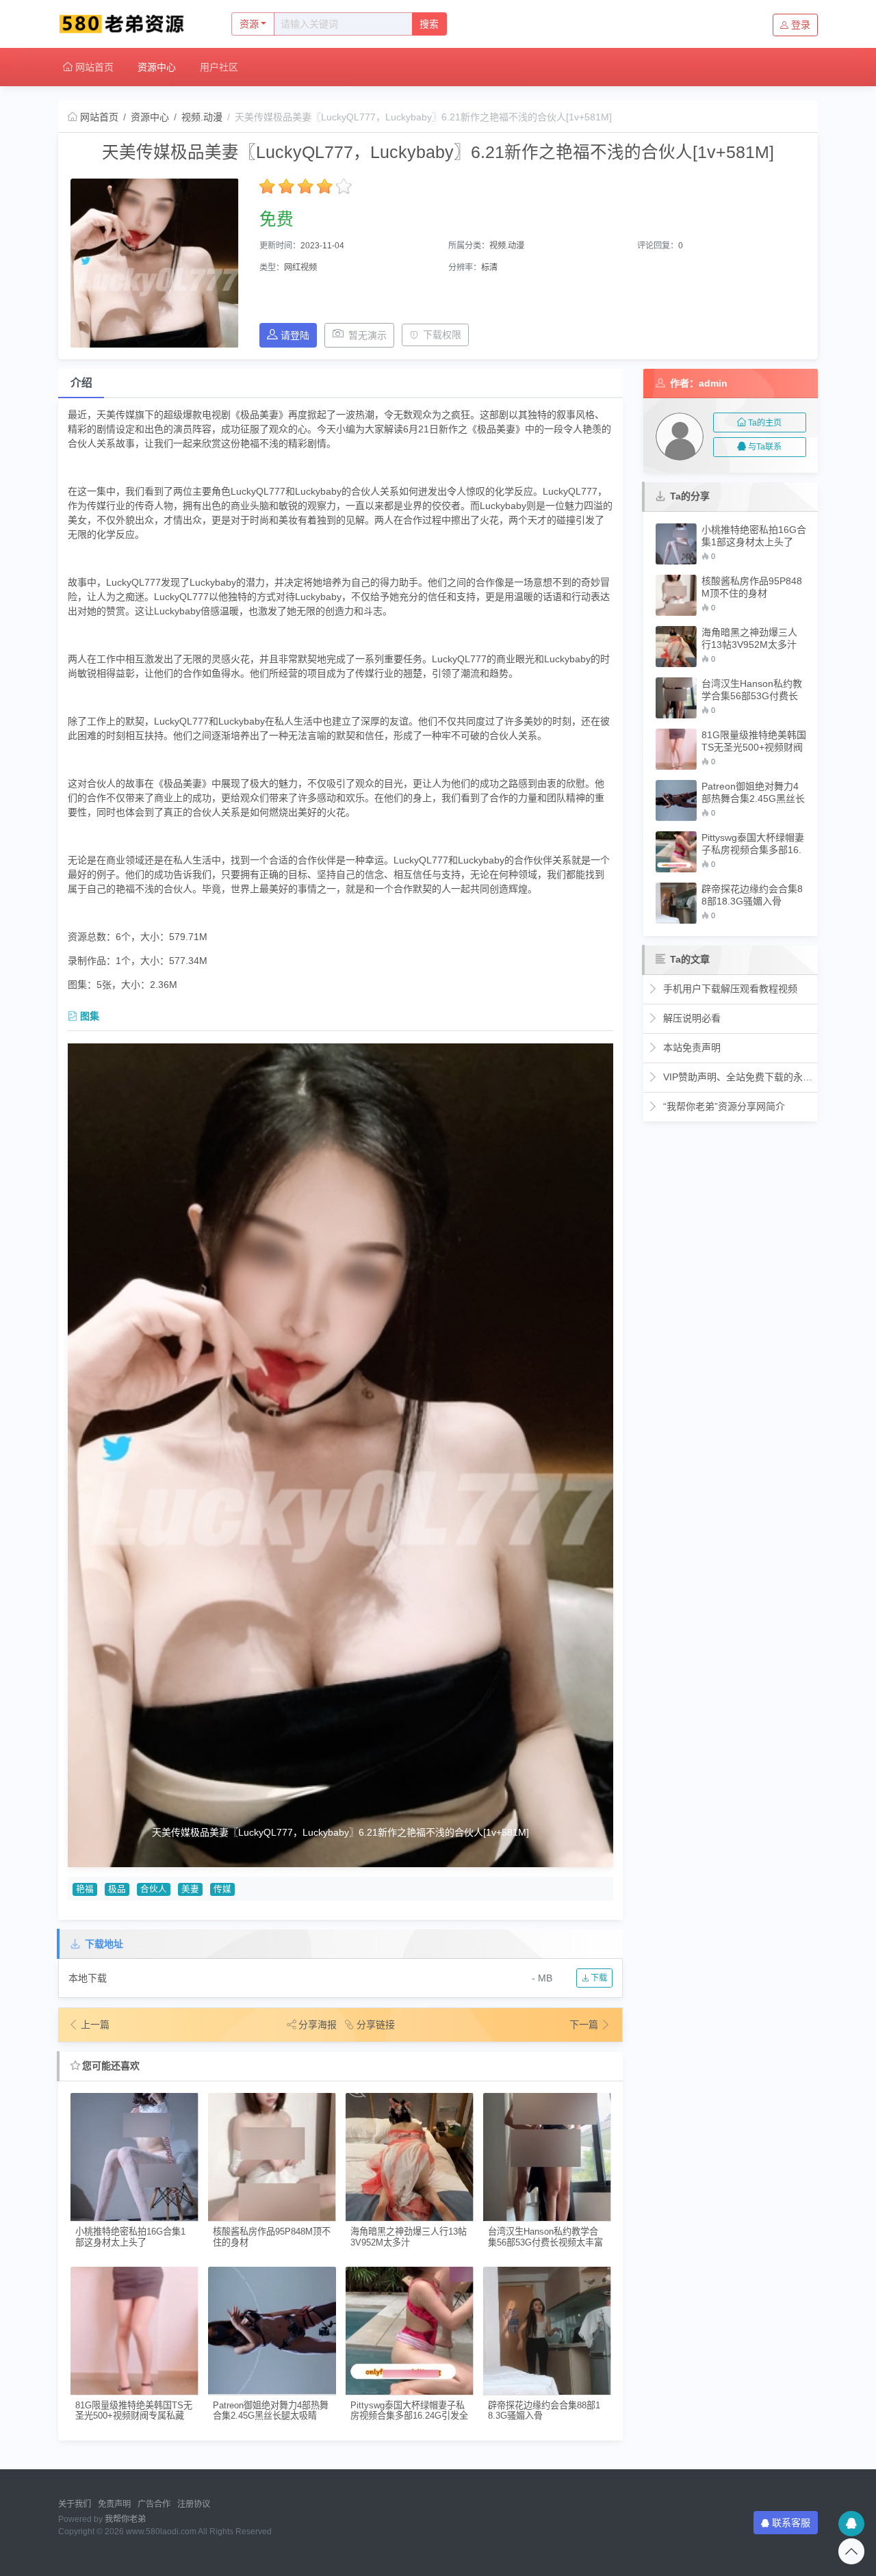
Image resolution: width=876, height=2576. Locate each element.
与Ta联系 (765, 447)
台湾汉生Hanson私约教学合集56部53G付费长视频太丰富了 (545, 2237)
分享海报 (318, 2025)
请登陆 (295, 335)
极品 (117, 1889)
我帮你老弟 (125, 2519)
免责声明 (114, 2504)
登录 (801, 25)
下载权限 (442, 335)
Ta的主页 (765, 423)
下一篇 (585, 2025)
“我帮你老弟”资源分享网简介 (723, 1106)
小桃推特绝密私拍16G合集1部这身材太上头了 (130, 2237)
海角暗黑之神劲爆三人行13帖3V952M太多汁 (409, 2237)
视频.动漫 (202, 117)
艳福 (85, 1889)
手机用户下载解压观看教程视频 (729, 989)
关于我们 (75, 2504)
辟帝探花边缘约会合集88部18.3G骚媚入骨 (544, 2410)
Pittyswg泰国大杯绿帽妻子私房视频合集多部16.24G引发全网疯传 (409, 2411)
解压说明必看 (691, 1018)
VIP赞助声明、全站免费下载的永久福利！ (737, 1077)
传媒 (222, 1889)
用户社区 (219, 67)
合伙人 (154, 1889)
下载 (598, 1978)
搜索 (429, 24)
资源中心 (157, 67)
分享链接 (376, 2025)
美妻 (190, 1889)
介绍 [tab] (81, 383)
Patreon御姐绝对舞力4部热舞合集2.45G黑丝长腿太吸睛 (271, 2410)
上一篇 (95, 2025)
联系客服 (791, 2523)
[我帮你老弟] (130, 24)
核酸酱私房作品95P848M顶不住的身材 (272, 2237)
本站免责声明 (691, 1048)
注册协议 (194, 2504)
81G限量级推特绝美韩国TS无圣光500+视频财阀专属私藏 (134, 2410)
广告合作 (154, 2504)
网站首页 (93, 67)
